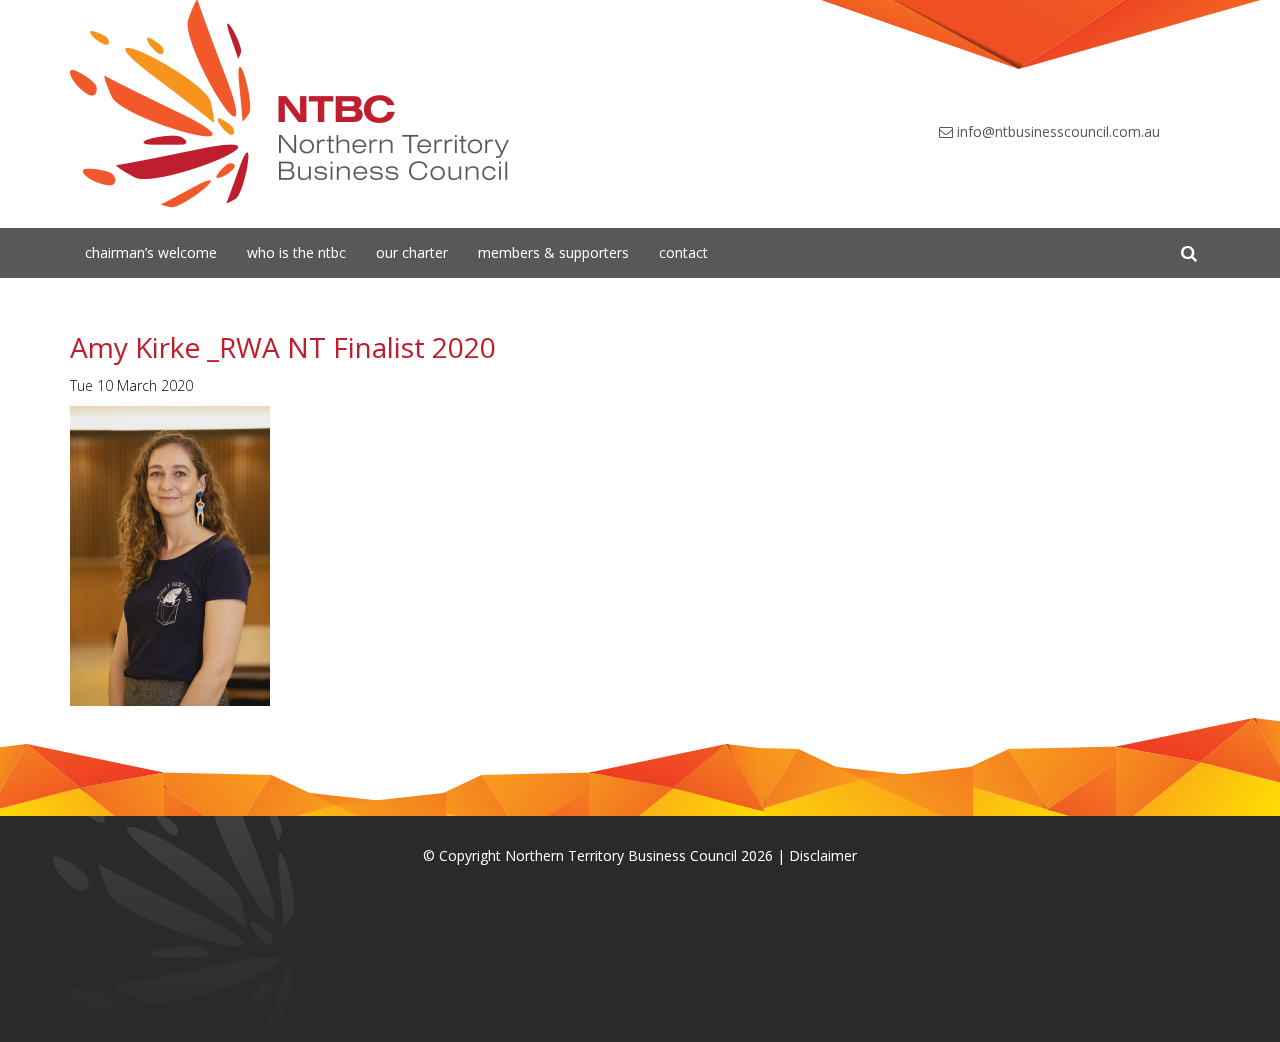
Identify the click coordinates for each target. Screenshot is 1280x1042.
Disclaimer (823, 855)
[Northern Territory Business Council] (289, 104)
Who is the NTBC (296, 252)
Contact (683, 252)
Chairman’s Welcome (151, 252)
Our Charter (412, 252)
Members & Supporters (553, 252)
